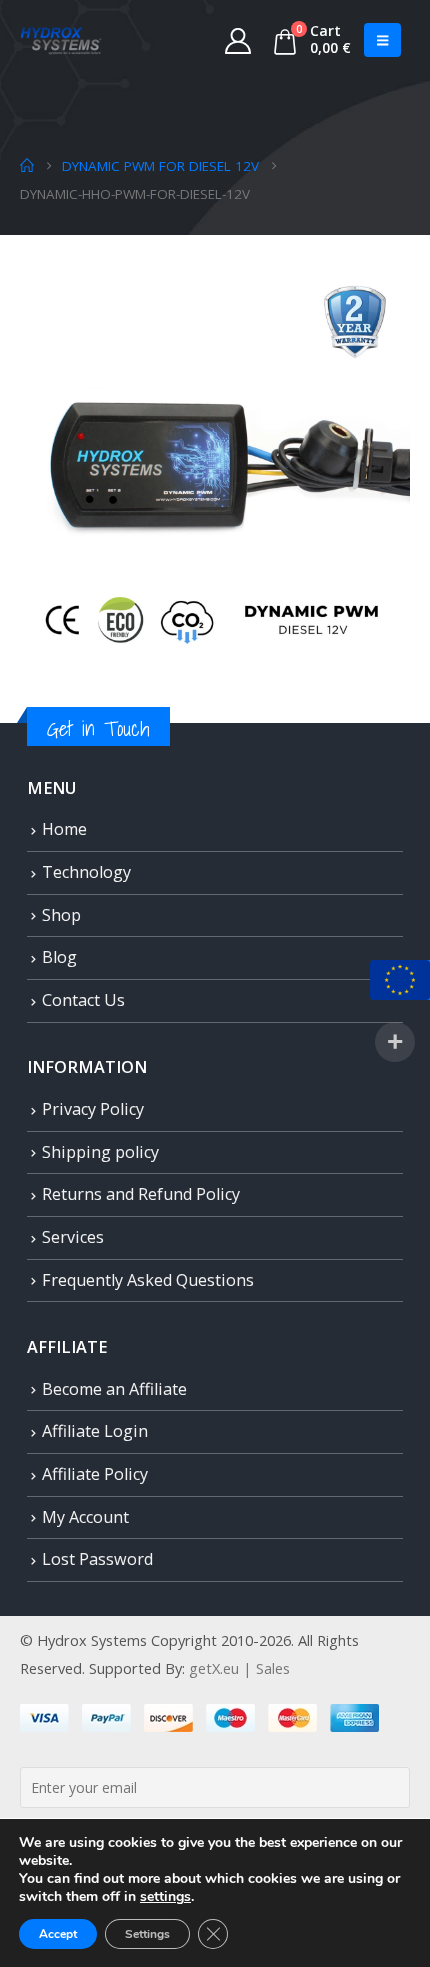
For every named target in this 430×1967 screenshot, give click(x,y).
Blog (59, 957)
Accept (58, 1934)
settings (165, 1897)
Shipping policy (100, 1152)
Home (64, 829)
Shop (61, 915)
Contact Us (83, 1000)
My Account (85, 1517)
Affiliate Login (95, 1431)
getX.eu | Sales (239, 1668)
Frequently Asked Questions (148, 1280)
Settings (147, 1934)
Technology (86, 872)
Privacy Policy (93, 1109)
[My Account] (238, 40)
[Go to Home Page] (27, 166)
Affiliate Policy (95, 1474)
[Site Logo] (61, 40)
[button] (382, 40)
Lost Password (97, 1559)
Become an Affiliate (114, 1389)
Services (73, 1237)
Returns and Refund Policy (141, 1194)
